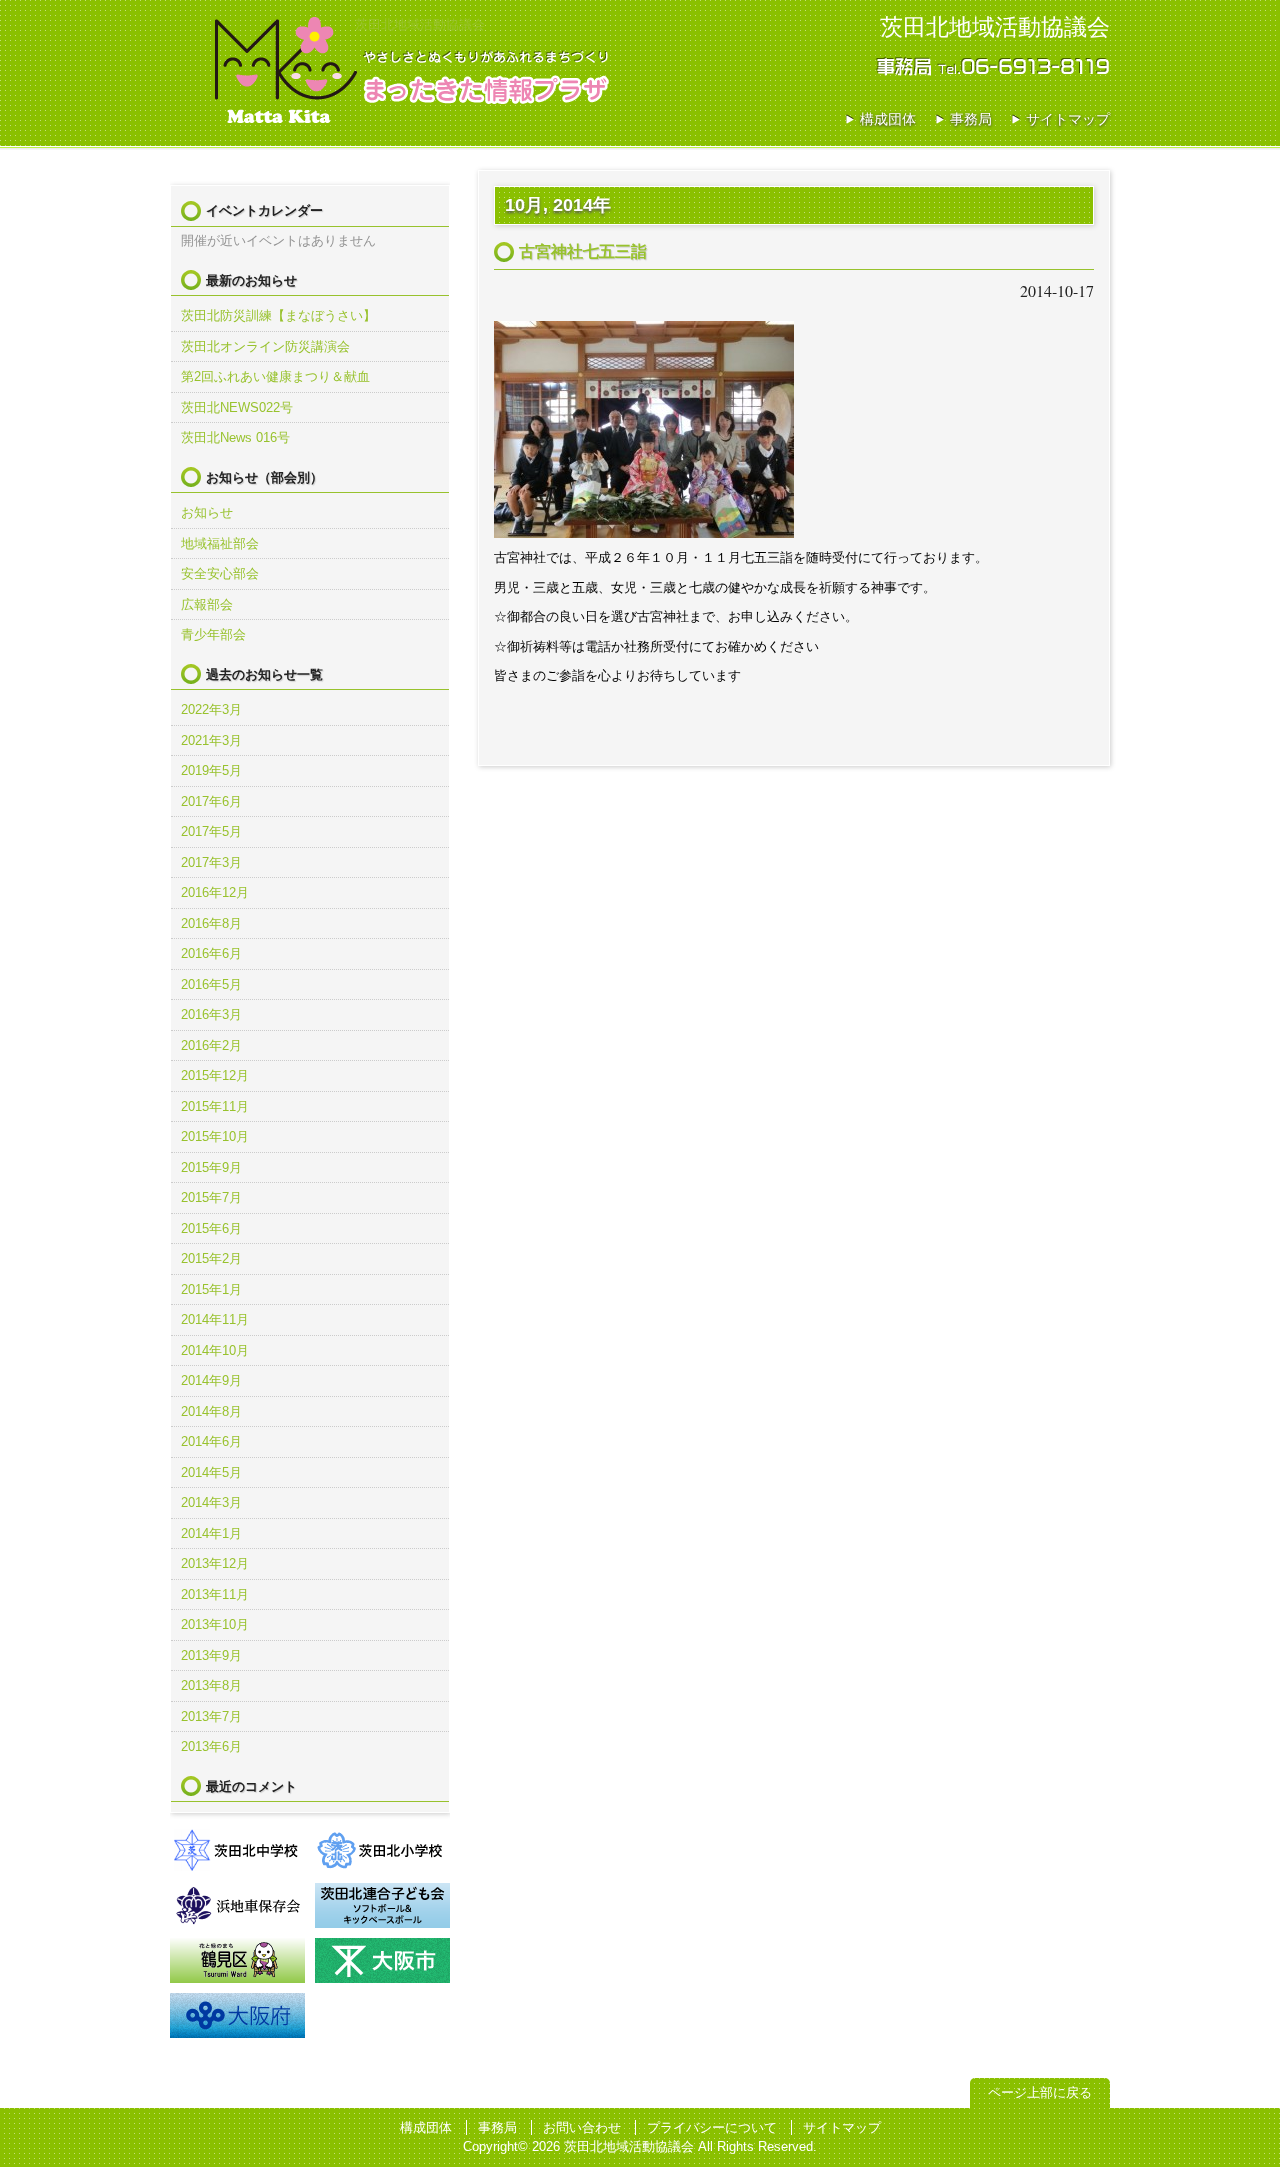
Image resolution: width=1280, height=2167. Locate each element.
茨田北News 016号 (235, 437)
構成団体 (888, 119)
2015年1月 (211, 1289)
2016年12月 (215, 892)
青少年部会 (213, 634)
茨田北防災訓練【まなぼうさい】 (278, 315)
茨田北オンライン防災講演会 (265, 346)
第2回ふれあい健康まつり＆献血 (275, 376)
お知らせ (207, 512)
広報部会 (207, 604)
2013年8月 (211, 1685)
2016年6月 (211, 953)
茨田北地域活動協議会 (285, 70)
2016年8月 (211, 923)
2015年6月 (211, 1228)
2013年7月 (211, 1716)
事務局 (971, 119)
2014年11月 (215, 1319)
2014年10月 (215, 1350)
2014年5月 (211, 1472)
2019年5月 (211, 770)
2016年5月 (211, 984)
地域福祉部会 (220, 543)
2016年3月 (211, 1014)
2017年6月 (211, 801)
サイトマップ (1068, 119)
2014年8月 (211, 1411)
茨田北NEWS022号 (237, 407)
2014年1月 (211, 1533)
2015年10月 (215, 1136)
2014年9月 (211, 1380)
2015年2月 (211, 1258)
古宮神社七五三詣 (583, 251)
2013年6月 (211, 1746)
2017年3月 (211, 862)
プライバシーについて (712, 2127)
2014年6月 (211, 1441)
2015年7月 (211, 1197)
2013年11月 (215, 1594)
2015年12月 (215, 1075)
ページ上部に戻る (1040, 2092)
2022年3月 (211, 709)
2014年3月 (211, 1502)
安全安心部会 (220, 573)
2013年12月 (215, 1563)
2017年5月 (211, 831)
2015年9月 (211, 1167)
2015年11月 (215, 1106)
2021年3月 (211, 740)
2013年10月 (215, 1624)
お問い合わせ (582, 2127)
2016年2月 (211, 1045)
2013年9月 (211, 1655)
